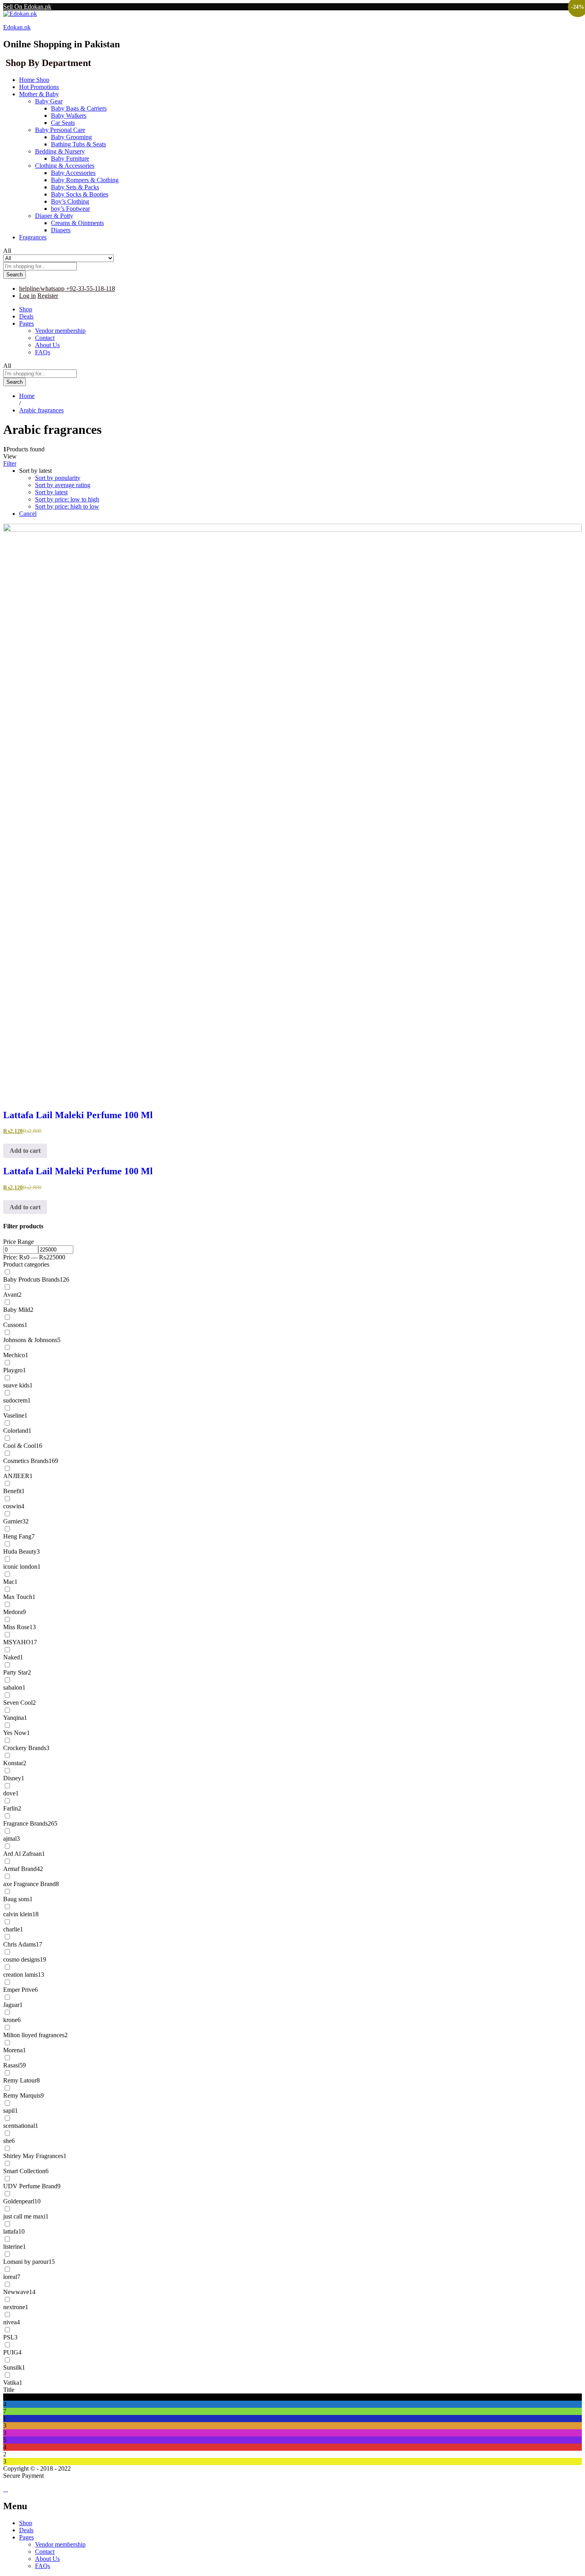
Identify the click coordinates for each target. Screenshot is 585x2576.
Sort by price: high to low (67, 506)
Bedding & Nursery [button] (60, 151)
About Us (47, 345)
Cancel (28, 514)
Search (15, 275)
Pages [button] (26, 323)
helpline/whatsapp (42, 288)
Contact (45, 338)
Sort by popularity (58, 478)
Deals (26, 316)
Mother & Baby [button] (39, 94)
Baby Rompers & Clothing (85, 180)
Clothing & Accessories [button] (65, 166)
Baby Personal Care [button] (60, 130)
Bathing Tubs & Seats (78, 144)
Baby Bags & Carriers (79, 108)
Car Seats (63, 123)
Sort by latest (51, 492)
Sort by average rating (63, 485)
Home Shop (34, 80)
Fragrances (33, 237)
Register (48, 296)
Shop (26, 309)
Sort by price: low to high (67, 499)
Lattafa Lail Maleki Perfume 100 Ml (78, 1115)
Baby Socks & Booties (80, 194)
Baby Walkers (69, 116)
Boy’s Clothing (70, 201)
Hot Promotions (39, 87)
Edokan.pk (17, 27)
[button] (25, 1151)
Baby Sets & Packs (75, 187)
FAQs (43, 352)
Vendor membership (60, 331)
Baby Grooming (71, 137)
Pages (26, 2537)
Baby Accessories (73, 173)
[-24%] (292, 813)
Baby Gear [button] (49, 101)
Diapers (61, 230)
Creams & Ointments (77, 223)
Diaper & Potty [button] (54, 216)
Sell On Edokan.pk (27, 7)
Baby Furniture (70, 158)
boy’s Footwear (70, 209)
